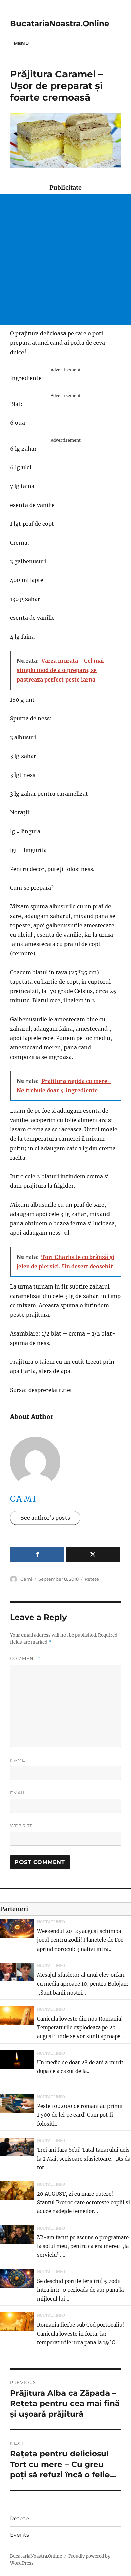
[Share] (37, 1555)
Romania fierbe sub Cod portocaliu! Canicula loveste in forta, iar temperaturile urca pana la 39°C (80, 2334)
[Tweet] (93, 1555)
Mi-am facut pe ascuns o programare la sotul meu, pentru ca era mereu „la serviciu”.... (83, 2246)
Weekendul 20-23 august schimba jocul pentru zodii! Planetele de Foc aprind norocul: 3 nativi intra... (80, 1940)
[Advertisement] (65, 260)
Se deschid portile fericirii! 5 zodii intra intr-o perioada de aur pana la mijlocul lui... (80, 2290)
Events (19, 2535)
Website (21, 1826)
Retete (92, 1579)
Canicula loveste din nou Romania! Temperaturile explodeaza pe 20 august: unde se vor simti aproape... (81, 2028)
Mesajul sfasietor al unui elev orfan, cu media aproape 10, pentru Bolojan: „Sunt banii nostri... (83, 1984)
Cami (24, 1499)
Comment (25, 1659)
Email (18, 1793)
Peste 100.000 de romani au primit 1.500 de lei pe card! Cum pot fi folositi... (80, 2115)
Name (18, 1760)
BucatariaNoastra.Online (60, 24)
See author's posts (45, 1518)
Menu (21, 43)
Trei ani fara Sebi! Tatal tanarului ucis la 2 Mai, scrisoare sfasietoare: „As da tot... (84, 2159)
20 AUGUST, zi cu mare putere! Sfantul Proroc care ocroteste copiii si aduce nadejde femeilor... (83, 2203)
